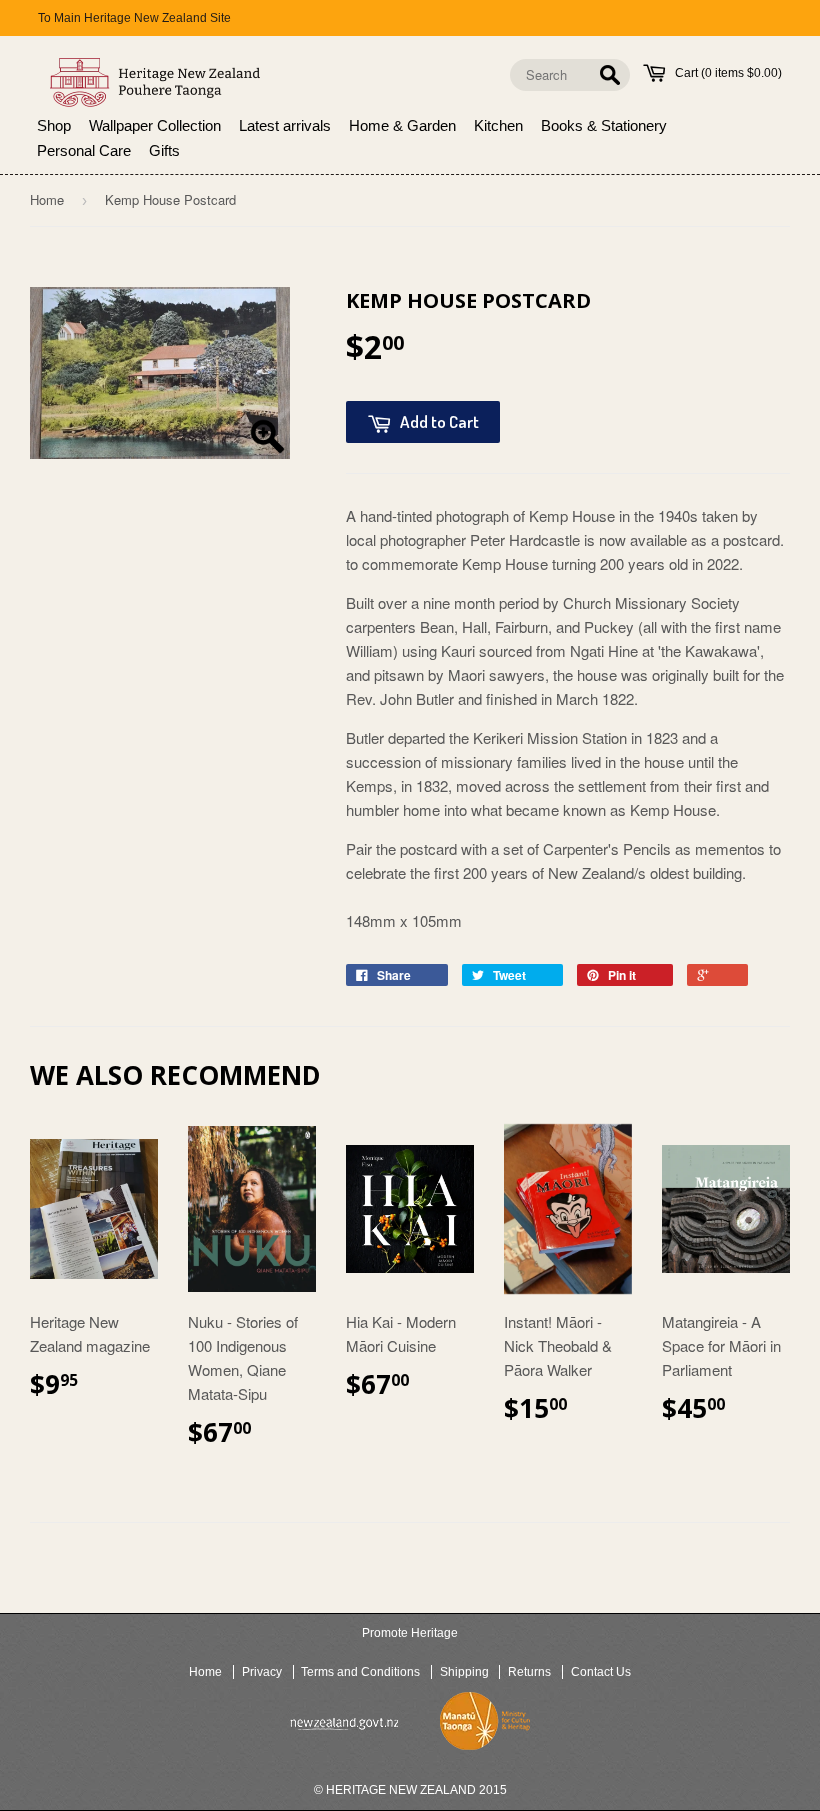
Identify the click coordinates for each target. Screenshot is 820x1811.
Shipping (464, 1672)
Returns (529, 1672)
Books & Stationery (604, 126)
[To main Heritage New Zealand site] (155, 82)
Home (47, 199)
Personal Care (84, 151)
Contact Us (601, 1672)
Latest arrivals (285, 126)
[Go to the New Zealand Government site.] (344, 1724)
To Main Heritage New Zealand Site (134, 18)
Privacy (262, 1672)
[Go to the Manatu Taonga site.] (485, 1725)
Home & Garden (402, 126)
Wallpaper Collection (155, 126)
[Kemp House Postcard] (160, 372)
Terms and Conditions (360, 1672)
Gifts (164, 151)
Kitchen (498, 126)
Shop (54, 126)
